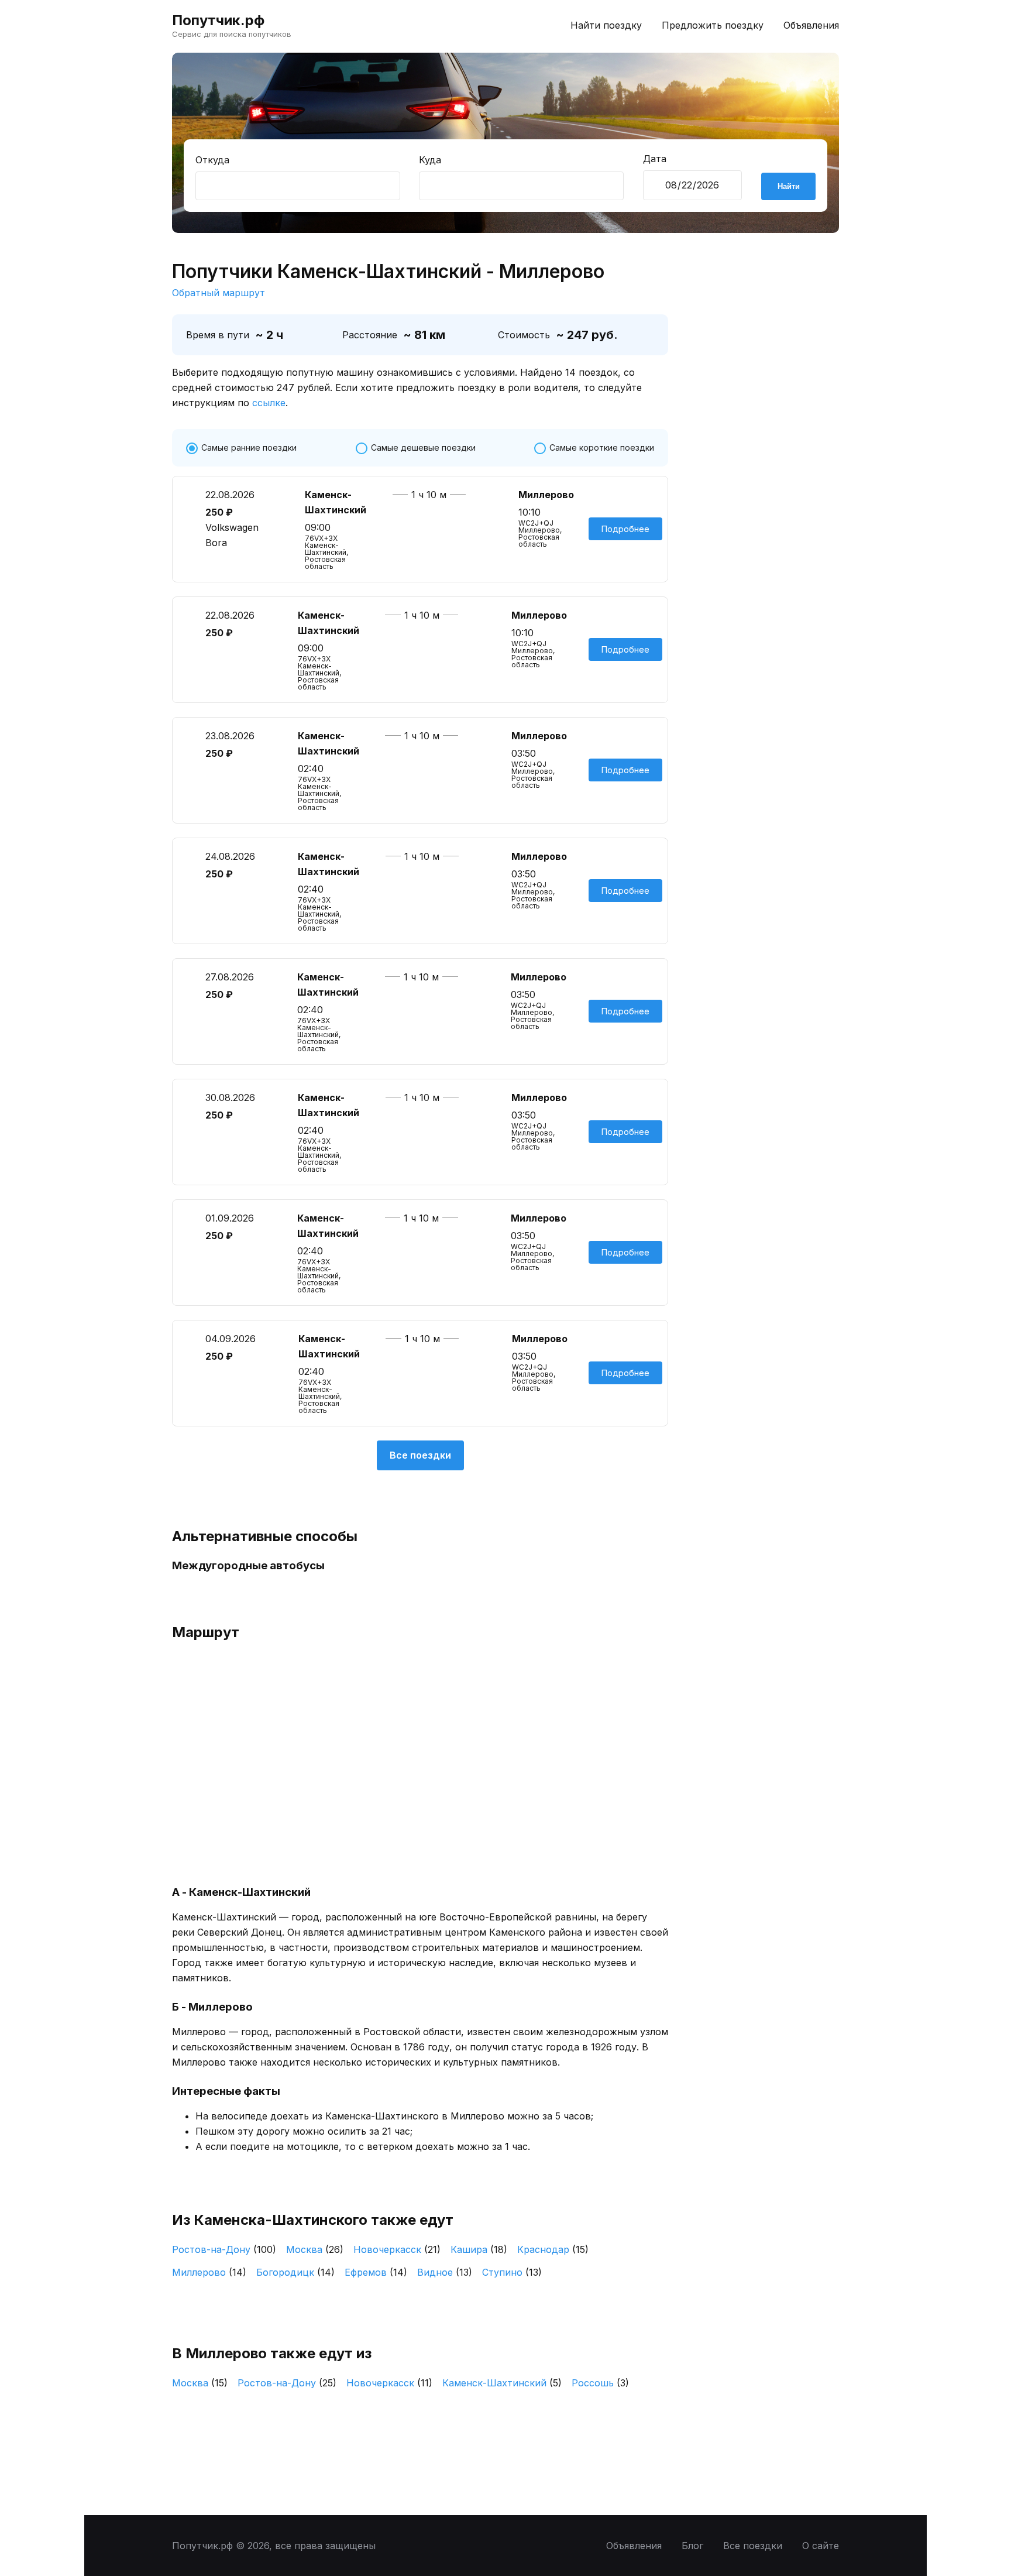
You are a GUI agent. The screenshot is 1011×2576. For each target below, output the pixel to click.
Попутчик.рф (218, 20)
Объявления (811, 25)
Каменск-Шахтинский (502, 2383)
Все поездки (420, 1455)
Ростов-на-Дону (224, 2249)
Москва (315, 2249)
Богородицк (295, 2272)
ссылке (269, 403)
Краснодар (553, 2249)
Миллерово (209, 2272)
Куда (430, 160)
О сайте (821, 2546)
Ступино (512, 2272)
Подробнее (625, 529)
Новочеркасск (397, 2249)
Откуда (212, 160)
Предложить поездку (713, 25)
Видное (445, 2272)
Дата (655, 159)
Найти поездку (606, 25)
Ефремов (376, 2272)
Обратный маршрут (219, 293)
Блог (692, 2546)
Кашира (479, 2249)
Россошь (600, 2383)
